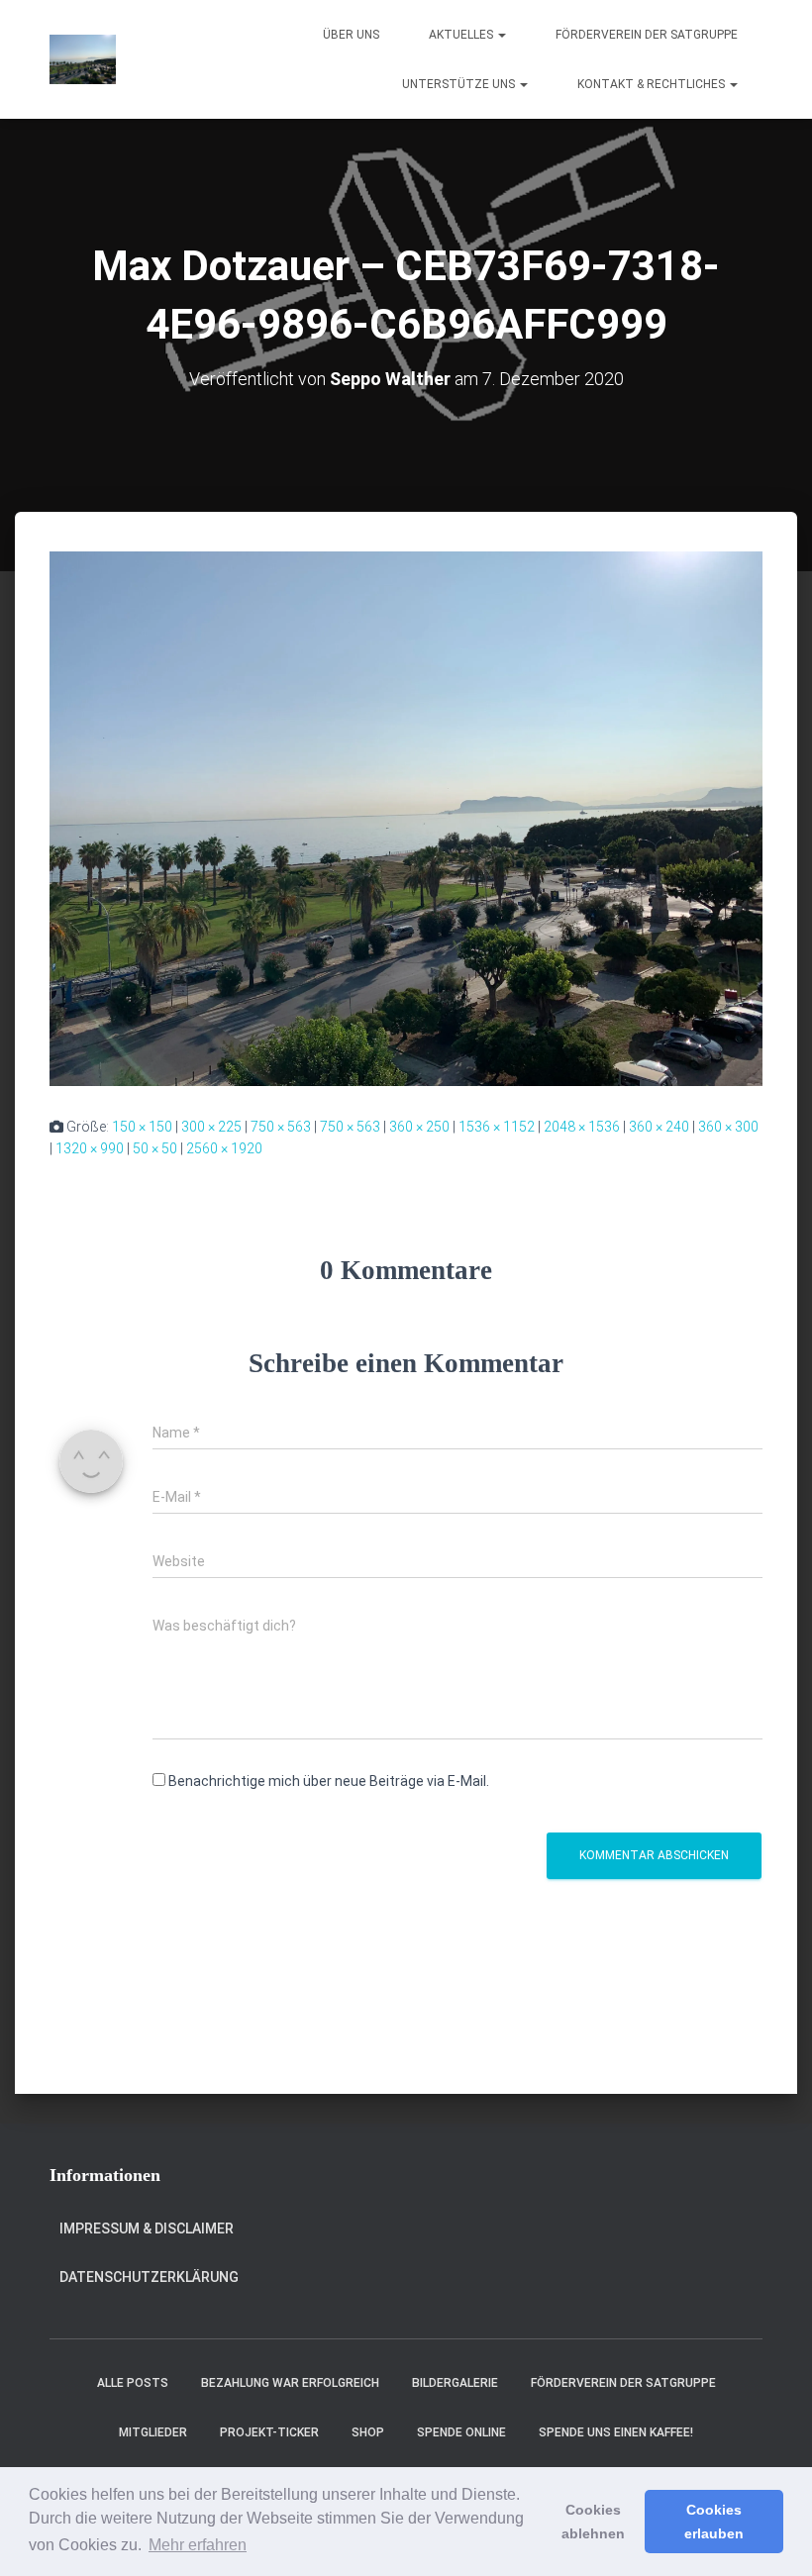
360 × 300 (728, 1127)
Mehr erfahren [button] (198, 2545)
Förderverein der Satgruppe (647, 35)
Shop (368, 2432)
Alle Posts (133, 2383)
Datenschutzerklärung (149, 2277)
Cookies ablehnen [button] (593, 2522)
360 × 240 (659, 1127)
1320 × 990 (90, 1148)
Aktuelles (462, 35)
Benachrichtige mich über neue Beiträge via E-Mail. (329, 1781)
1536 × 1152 (497, 1127)
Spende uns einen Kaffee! (616, 2432)
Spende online (461, 2432)
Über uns (351, 35)
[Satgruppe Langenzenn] (83, 59)
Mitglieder (153, 2432)
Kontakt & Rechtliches (653, 84)
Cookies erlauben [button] (714, 2522)
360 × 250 (419, 1127)
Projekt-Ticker (269, 2432)
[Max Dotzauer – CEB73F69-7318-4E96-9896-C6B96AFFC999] (406, 817)
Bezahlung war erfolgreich (290, 2383)
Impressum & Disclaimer (147, 2229)
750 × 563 (281, 1127)
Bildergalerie (455, 2383)
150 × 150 (142, 1127)
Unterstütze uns (460, 84)
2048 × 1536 (582, 1127)
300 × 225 (211, 1127)
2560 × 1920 (224, 1148)
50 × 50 (155, 1148)
